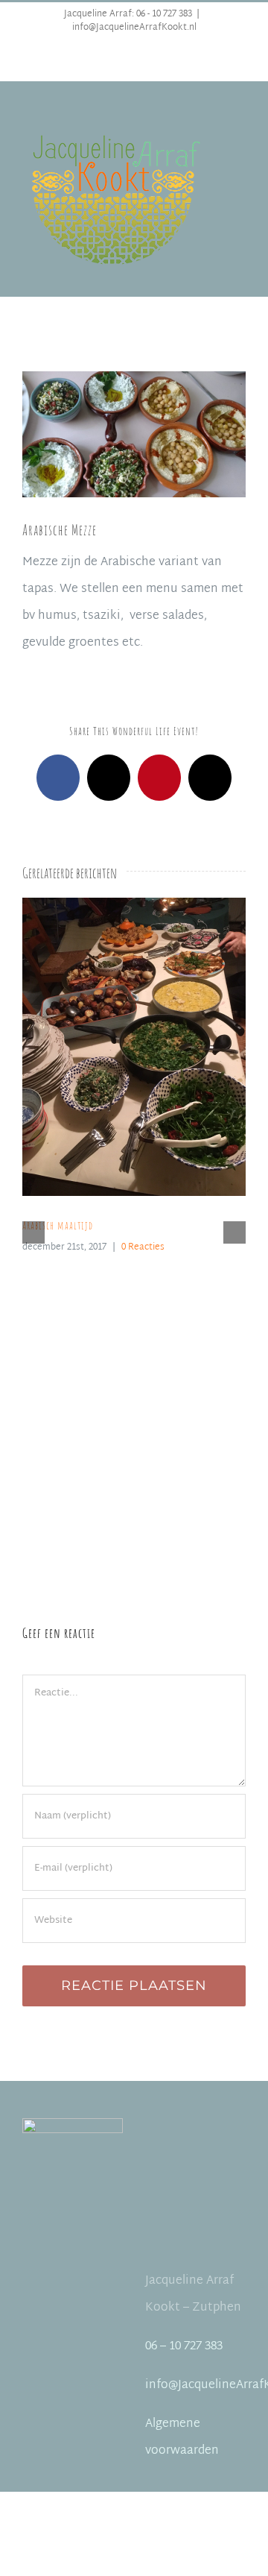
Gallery (153, 1047)
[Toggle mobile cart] (240, 137)
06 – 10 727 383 (184, 2347)
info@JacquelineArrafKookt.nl (134, 28)
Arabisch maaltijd (116, 1047)
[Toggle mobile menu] (240, 121)
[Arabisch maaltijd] (134, 1047)
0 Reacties (143, 1247)
